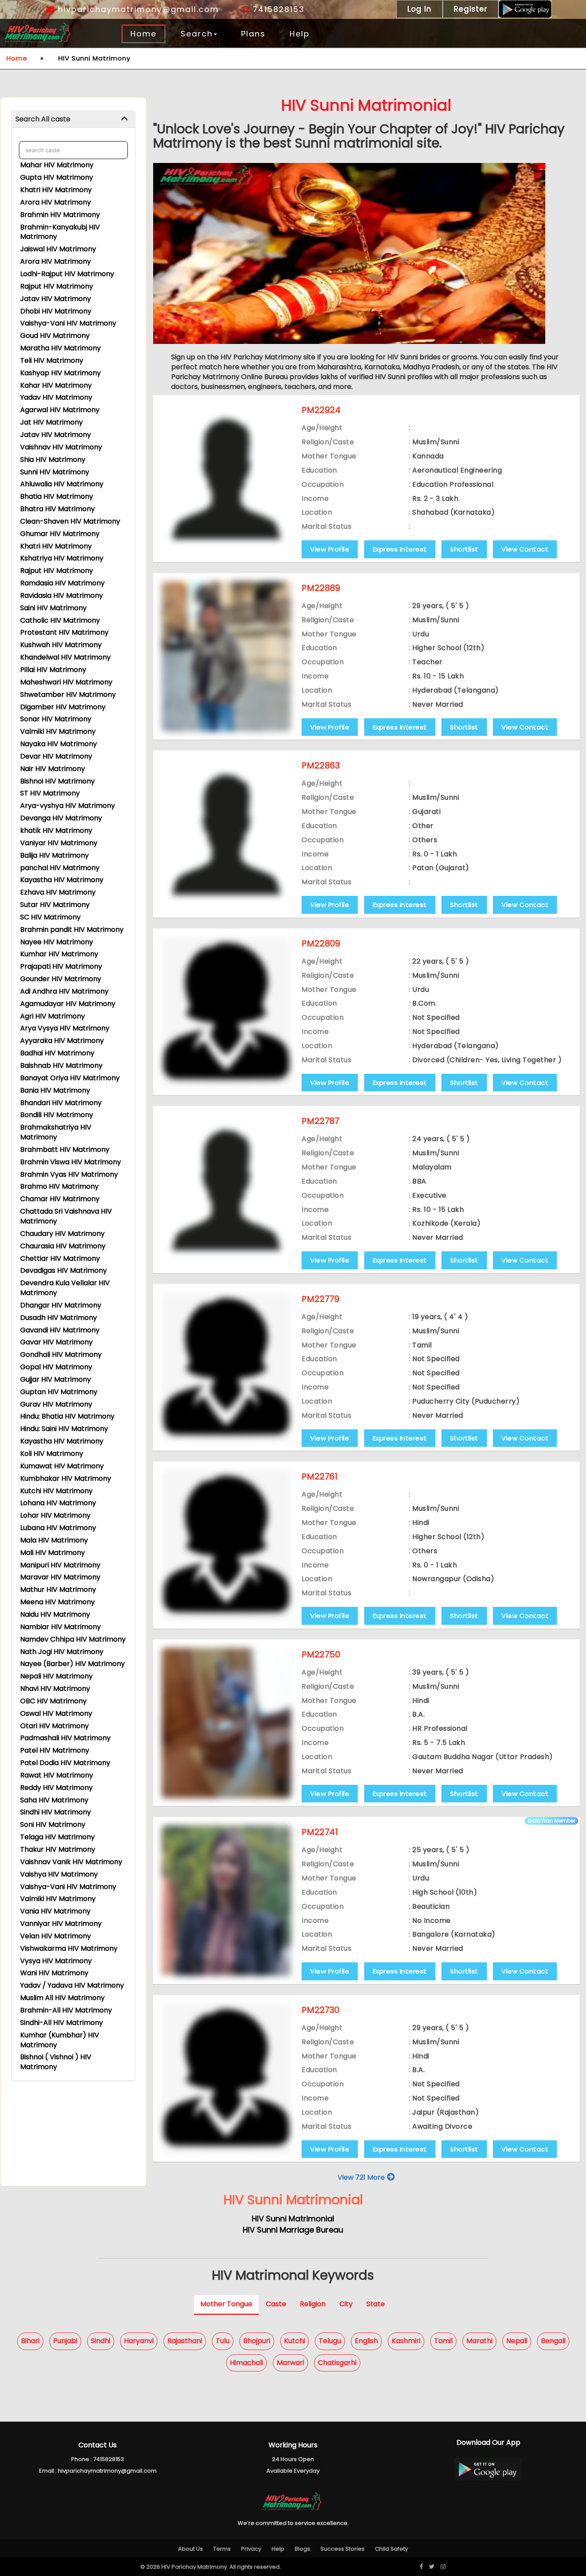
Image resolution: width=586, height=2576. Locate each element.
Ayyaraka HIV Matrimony (62, 1041)
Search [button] (197, 34)
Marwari (290, 2363)
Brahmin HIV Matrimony (60, 215)
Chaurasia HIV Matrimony (63, 1246)
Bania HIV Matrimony (55, 1090)
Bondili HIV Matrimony (57, 1115)
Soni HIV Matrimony (53, 1824)
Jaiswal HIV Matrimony (58, 249)
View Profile (330, 549)
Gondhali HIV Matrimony (61, 1354)
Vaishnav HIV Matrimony (61, 447)
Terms (222, 2549)
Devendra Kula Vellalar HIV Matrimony (65, 1288)
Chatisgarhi (337, 2363)
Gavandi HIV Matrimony (60, 1330)
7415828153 (277, 9)
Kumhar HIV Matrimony (59, 954)
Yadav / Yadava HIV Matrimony (72, 1985)
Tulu (223, 2341)
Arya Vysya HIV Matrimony (65, 1028)
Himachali (246, 2363)
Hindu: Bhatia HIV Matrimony (67, 1416)
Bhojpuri (257, 2341)
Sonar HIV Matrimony (56, 719)
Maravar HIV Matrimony (60, 1577)
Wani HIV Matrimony (54, 1973)
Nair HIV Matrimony (53, 769)
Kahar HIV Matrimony (56, 385)
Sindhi (101, 2341)
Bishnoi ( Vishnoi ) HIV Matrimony (56, 2062)
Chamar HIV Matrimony (60, 1199)
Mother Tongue (226, 2304)
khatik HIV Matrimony (56, 830)
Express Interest (400, 549)
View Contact (525, 549)
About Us (190, 2549)
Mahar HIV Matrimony (57, 165)
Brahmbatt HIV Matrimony (65, 1149)
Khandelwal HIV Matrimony (65, 657)
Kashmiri (406, 2341)
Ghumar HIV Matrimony (60, 534)
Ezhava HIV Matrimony (58, 892)
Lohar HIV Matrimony (55, 1515)
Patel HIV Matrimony (55, 1750)
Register (471, 9)
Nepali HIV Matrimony (56, 1676)
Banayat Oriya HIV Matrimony (70, 1078)
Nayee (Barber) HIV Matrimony (72, 1664)
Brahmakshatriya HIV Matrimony (56, 1132)
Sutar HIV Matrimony (55, 905)
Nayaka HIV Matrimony (59, 744)
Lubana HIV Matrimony (58, 1528)
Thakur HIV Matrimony (58, 1849)
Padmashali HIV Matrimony (65, 1738)
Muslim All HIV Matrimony (62, 1998)
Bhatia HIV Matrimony (57, 496)
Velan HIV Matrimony (56, 1936)
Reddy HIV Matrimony (56, 1788)
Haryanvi (139, 2341)
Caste (276, 2304)
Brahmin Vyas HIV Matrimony (69, 1174)
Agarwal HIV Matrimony (60, 410)
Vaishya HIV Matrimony (59, 1874)
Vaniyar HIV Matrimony (59, 843)
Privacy (251, 2549)
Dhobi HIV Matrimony (56, 311)
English (366, 2341)
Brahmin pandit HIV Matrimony (72, 929)
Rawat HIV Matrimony (57, 1775)
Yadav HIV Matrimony (56, 397)
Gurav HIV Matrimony (56, 1404)
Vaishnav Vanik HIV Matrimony (71, 1862)
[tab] (73, 119)
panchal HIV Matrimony (60, 868)
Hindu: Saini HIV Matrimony (64, 1429)
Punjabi (65, 2341)
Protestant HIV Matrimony (64, 632)
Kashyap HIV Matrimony (60, 373)
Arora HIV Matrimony (56, 202)
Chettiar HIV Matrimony (60, 1258)
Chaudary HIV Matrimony (62, 1234)
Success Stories (343, 2549)
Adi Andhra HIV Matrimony (64, 991)
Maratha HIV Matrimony (60, 348)
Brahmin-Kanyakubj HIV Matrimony (60, 232)
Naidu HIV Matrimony (55, 1614)
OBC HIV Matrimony (53, 1701)
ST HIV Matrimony (50, 793)
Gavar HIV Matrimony (56, 1342)
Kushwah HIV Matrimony (61, 645)
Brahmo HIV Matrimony (59, 1186)
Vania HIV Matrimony (55, 1911)
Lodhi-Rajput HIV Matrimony (67, 274)
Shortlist (464, 549)
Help (300, 34)
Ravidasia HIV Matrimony (62, 595)
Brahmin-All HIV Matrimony (66, 2010)
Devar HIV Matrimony (56, 756)
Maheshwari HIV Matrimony (66, 682)
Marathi (479, 2341)
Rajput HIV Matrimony (57, 286)
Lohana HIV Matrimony (58, 1503)
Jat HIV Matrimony (51, 422)
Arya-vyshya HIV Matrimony (68, 806)
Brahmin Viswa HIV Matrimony (71, 1162)
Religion (313, 2304)
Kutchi (295, 2341)
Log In (420, 9)
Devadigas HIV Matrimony (63, 1270)
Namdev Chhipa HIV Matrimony (73, 1639)
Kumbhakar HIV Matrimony (66, 1478)
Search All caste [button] (43, 119)
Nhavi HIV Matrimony (55, 1689)
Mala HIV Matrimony (54, 1540)
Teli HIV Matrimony (52, 360)
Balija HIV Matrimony (54, 855)
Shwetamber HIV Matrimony (68, 694)
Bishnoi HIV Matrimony (57, 781)
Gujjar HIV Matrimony (56, 1379)
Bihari (30, 2341)
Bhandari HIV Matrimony (61, 1103)
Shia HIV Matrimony (53, 459)
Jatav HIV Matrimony (56, 299)
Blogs (302, 2549)
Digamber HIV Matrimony (63, 707)
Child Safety (391, 2549)
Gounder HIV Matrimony (61, 979)
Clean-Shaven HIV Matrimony (70, 521)
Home (143, 34)
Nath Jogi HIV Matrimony (62, 1652)
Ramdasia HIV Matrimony (62, 583)
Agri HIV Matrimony (53, 1016)
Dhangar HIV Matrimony (61, 1305)
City (346, 2304)
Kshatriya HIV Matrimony (62, 558)
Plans (253, 34)
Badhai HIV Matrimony (57, 1053)
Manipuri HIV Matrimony (60, 1565)
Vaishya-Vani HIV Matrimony (68, 323)
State (376, 2304)
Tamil (443, 2341)
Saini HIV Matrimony (53, 608)
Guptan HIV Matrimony (59, 1392)
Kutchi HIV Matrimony (56, 1491)
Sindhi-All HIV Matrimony (62, 2023)
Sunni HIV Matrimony (55, 472)
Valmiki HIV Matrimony (58, 731)
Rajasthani (185, 2341)
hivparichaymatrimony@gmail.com (137, 9)
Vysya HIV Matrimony (56, 1961)
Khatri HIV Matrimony (56, 190)
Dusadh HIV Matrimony (59, 1318)
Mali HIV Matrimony (53, 1553)
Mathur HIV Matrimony (58, 1589)
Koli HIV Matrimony (52, 1454)
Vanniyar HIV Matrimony (61, 1924)
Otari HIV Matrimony (54, 1726)
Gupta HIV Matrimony (57, 177)
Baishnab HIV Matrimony (61, 1065)
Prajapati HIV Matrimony (61, 966)
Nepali (517, 2341)
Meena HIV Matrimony (57, 1602)
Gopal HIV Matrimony (56, 1367)
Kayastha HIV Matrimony (62, 880)
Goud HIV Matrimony (55, 336)
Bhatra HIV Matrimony (57, 509)
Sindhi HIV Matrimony (56, 1812)
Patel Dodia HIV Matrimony (65, 1763)
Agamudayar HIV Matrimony (68, 1004)
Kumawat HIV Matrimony (62, 1466)
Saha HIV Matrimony (54, 1800)
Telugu (330, 2341)
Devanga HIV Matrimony (61, 818)
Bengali (553, 2341)
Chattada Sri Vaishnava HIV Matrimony (66, 1216)
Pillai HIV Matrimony (53, 670)
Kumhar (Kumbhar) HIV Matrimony (60, 2040)
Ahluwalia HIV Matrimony (62, 484)
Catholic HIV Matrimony (60, 620)
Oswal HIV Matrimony (56, 1713)
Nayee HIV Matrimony (57, 942)
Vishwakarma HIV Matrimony (69, 1948)
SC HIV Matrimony (50, 917)
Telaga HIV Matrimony (57, 1837)
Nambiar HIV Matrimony (60, 1627)
